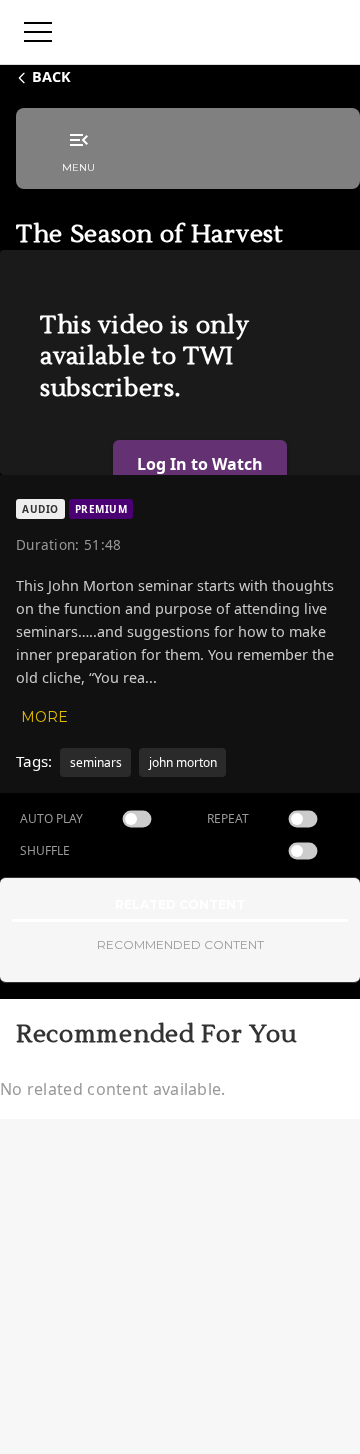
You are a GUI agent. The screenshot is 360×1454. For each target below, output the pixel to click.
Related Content (180, 904)
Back (51, 76)
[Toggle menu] (38, 32)
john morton (183, 762)
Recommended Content (180, 944)
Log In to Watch (200, 464)
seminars (96, 762)
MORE (44, 717)
